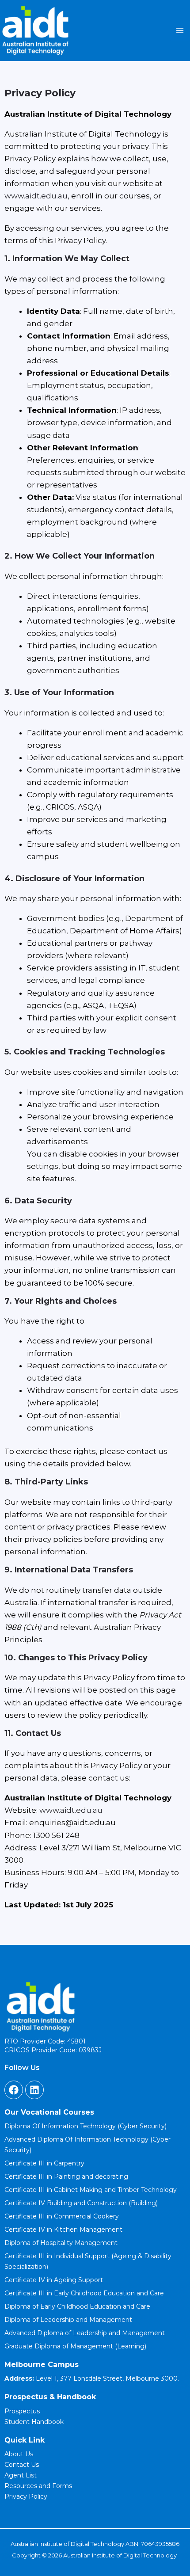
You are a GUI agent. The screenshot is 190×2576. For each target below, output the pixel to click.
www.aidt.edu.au (36, 196)
